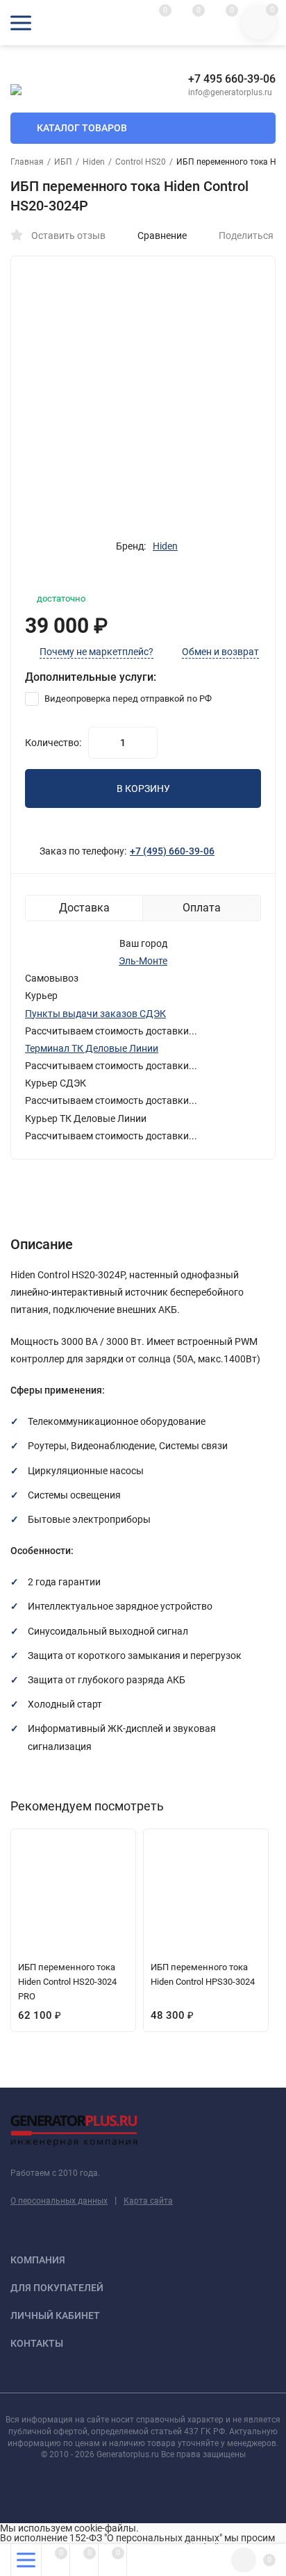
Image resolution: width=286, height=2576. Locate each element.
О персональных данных (59, 2201)
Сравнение (162, 236)
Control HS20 (141, 162)
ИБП (63, 162)
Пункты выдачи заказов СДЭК (95, 1014)
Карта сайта (148, 2201)
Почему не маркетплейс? (96, 652)
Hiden (94, 162)
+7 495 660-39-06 (232, 79)
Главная (27, 162)
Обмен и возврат (220, 652)
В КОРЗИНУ (143, 789)
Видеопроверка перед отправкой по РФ (127, 699)
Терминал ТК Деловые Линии (92, 1048)
